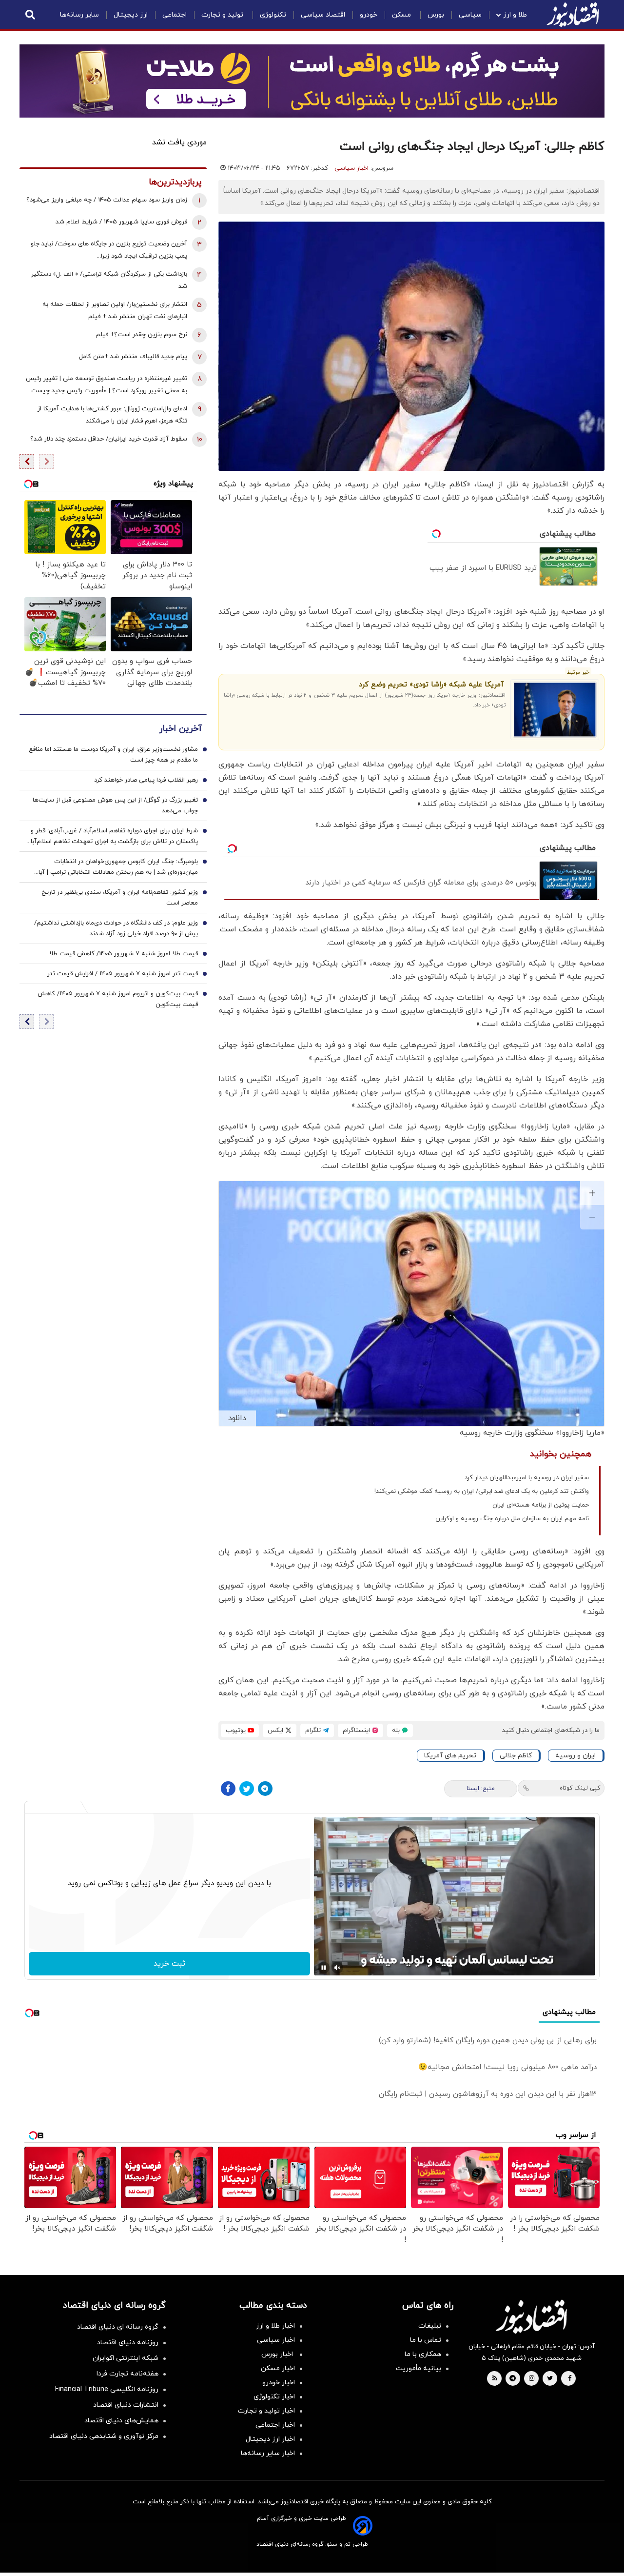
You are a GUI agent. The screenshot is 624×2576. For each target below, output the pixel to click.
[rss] (495, 2379)
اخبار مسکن (278, 2368)
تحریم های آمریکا (450, 1756)
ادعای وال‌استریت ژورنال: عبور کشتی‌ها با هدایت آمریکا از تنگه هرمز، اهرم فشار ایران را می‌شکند (112, 415)
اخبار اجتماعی (275, 2425)
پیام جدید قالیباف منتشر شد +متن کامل (133, 357)
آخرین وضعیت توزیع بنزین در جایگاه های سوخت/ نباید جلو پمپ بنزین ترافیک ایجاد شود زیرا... (109, 250)
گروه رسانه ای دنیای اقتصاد (118, 2327)
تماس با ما (426, 2340)
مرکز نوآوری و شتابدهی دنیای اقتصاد (104, 2436)
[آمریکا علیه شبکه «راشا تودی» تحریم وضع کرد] (555, 710)
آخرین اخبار (180, 729)
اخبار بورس (278, 2354)
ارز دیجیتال (131, 15)
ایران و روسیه (575, 1756)
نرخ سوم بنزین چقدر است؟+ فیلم (142, 335)
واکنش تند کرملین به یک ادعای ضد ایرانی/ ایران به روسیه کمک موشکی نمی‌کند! (482, 1491)
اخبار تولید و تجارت (266, 2411)
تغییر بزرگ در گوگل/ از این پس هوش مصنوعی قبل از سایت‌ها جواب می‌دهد (115, 805)
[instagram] (532, 2379)
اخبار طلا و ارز (275, 2326)
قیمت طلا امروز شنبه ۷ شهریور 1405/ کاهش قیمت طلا (124, 954)
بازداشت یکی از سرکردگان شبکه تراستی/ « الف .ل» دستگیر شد (109, 280)
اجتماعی (175, 15)
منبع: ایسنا (481, 1789)
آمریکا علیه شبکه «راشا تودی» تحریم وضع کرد (431, 685)
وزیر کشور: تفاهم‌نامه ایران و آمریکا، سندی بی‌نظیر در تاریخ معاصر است (120, 898)
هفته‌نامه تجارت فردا (127, 2374)
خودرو (369, 15)
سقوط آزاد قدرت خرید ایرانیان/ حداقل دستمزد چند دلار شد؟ (109, 439)
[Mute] (337, 1968)
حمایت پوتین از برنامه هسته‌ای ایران (541, 1505)
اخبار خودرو (279, 2383)
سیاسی (470, 15)
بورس (436, 15)
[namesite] (573, 15)
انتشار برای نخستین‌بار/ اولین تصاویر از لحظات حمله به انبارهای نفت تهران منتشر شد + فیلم (115, 311)
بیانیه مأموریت (419, 2368)
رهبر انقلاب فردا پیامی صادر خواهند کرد (146, 780)
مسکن (402, 15)
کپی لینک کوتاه (580, 1788)
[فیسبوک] (228, 1789)
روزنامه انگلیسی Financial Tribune (107, 2389)
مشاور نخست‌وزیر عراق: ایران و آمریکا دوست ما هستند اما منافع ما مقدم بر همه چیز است (113, 755)
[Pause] (324, 1968)
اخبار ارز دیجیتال (270, 2439)
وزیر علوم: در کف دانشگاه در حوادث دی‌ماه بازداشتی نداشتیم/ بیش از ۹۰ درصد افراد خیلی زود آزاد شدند (116, 928)
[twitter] (550, 2379)
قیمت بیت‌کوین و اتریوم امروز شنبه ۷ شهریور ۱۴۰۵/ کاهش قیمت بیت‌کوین (118, 999)
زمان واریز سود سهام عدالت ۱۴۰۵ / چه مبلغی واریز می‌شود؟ (107, 200)
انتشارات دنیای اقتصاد (126, 2405)
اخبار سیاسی (351, 168)
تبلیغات (430, 2326)
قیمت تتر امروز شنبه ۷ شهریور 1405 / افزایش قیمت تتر (123, 974)
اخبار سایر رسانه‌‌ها (268, 2453)
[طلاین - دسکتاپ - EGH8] (312, 81)
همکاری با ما (423, 2354)
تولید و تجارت (223, 15)
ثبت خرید (169, 1964)
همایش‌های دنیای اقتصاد (121, 2421)
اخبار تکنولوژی (274, 2397)
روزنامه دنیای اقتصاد (128, 2343)
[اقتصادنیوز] (531, 2316)
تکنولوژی (273, 15)
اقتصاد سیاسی (323, 15)
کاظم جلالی (516, 1756)
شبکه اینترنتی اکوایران (126, 2358)
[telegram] (513, 2379)
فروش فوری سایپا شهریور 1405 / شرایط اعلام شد (121, 222)
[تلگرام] (265, 1789)
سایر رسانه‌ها (79, 15)
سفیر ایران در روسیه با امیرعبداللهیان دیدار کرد (527, 1478)
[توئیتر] (247, 1789)
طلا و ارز (515, 15)
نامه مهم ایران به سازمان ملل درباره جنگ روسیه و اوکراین (512, 1519)
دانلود (237, 1418)
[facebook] (570, 2379)
